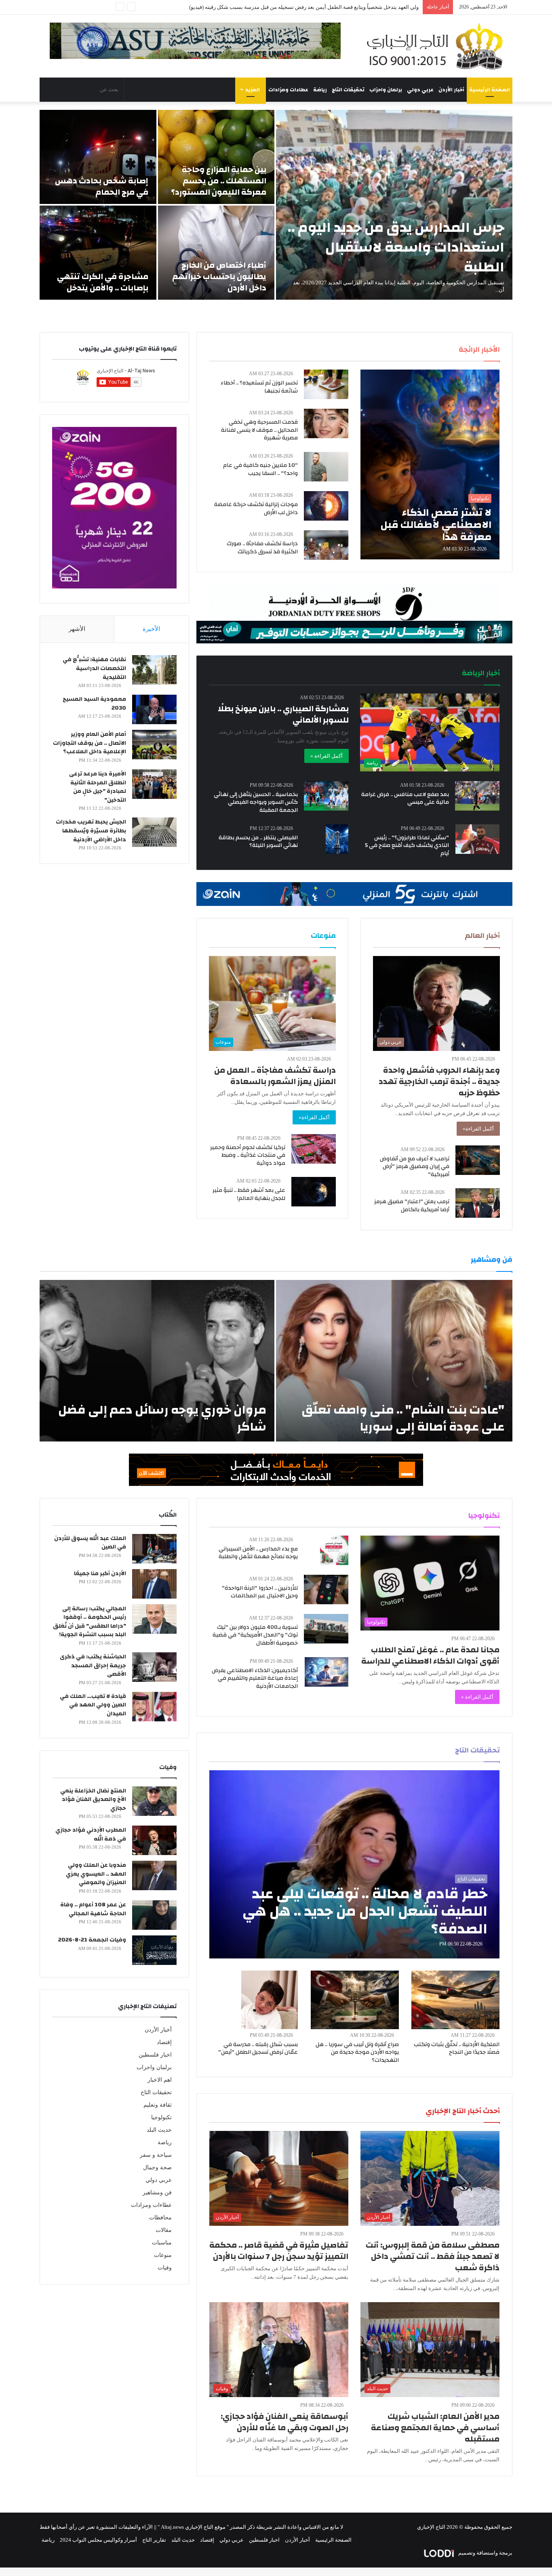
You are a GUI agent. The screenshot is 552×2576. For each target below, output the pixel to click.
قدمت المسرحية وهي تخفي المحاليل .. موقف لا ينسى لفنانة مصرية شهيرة (259, 430)
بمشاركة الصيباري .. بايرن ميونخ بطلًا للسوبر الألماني (283, 714)
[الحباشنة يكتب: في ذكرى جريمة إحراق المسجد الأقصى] (154, 1667)
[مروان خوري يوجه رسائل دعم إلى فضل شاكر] (157, 1361)
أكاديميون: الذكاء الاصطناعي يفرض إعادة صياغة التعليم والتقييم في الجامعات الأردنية (255, 1678)
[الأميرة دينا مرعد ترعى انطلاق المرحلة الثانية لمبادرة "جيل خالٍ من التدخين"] (154, 784)
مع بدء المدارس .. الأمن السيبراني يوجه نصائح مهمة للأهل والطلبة (258, 1553)
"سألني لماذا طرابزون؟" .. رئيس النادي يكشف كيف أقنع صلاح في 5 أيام (407, 846)
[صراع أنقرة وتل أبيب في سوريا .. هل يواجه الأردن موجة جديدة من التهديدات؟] (355, 2000)
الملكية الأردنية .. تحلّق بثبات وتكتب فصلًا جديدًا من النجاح (457, 2049)
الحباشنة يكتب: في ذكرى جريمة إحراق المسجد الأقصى (93, 1665)
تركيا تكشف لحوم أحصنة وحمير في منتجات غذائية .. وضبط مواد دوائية (248, 1155)
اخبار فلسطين (155, 2055)
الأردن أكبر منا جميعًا (100, 1574)
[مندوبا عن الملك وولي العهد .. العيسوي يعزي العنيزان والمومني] (154, 1875)
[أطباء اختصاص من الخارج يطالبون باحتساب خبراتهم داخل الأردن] (216, 253)
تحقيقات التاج (348, 90)
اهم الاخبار (160, 2080)
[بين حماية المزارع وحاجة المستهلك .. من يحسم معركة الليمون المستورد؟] (216, 157)
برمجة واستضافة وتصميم (485, 2553)
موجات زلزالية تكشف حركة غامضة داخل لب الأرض (256, 508)
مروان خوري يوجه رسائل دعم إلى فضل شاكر (162, 1418)
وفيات (165, 2268)
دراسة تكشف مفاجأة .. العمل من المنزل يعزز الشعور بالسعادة (275, 1076)
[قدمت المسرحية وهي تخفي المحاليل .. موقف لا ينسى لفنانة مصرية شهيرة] (326, 423)
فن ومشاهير (157, 2193)
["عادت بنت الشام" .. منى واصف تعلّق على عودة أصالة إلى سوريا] (394, 1361)
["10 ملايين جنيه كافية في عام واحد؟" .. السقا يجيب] (326, 467)
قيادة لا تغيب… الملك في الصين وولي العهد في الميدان (93, 1705)
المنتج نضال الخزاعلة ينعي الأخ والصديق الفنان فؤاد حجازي (93, 1800)
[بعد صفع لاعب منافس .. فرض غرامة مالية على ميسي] (477, 796)
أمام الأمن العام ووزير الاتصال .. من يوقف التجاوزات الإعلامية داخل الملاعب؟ (336, 7)
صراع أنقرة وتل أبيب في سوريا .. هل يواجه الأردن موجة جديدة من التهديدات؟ (357, 2052)
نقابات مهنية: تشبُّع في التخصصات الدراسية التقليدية (94, 668)
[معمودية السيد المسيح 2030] (154, 709)
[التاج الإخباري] (438, 46)
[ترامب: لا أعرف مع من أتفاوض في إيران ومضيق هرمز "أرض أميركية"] (478, 1160)
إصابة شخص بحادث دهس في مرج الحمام (102, 186)
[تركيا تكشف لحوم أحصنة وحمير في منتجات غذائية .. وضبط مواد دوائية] (314, 1149)
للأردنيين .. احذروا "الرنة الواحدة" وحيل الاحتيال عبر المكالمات (260, 1592)
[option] (276, 205)
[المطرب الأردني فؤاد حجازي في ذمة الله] (154, 1840)
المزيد (253, 90)
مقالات (164, 2230)
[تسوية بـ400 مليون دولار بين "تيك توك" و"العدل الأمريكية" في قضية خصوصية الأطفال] (326, 1629)
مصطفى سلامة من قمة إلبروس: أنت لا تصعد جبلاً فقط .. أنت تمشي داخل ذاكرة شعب (433, 2256)
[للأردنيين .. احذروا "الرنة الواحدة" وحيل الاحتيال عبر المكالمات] (326, 1590)
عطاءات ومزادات (288, 90)
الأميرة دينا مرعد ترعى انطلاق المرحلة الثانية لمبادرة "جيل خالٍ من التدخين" (98, 787)
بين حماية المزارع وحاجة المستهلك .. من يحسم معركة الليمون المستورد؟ (219, 181)
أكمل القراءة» (478, 1129)
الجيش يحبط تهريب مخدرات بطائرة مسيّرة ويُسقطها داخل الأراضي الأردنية (91, 831)
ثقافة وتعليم (158, 2105)
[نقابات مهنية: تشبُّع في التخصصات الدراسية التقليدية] (154, 670)
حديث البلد (159, 2130)
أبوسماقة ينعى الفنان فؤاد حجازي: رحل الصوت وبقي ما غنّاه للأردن (284, 2422)
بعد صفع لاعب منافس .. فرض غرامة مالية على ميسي (405, 798)
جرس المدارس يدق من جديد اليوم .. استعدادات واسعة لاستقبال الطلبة (396, 247)
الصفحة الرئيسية (490, 90)
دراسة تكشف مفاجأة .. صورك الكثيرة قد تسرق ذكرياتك (262, 548)
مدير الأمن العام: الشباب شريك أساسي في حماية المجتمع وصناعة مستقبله (435, 2428)
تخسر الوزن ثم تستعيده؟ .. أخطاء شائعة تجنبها (259, 387)
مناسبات (162, 2243)
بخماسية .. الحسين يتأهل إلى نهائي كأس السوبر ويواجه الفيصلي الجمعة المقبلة (256, 802)
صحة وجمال (157, 2167)
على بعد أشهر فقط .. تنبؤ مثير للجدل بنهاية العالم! (249, 1194)
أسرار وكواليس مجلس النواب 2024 (98, 2540)
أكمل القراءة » (327, 756)
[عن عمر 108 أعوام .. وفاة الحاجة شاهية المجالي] (154, 1915)
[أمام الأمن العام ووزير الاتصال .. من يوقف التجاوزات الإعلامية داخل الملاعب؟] (154, 745)
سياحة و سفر (156, 2155)
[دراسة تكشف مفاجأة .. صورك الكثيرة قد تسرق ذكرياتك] (326, 545)
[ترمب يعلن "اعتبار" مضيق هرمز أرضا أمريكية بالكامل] (478, 1203)
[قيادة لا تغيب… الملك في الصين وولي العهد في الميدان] (154, 1707)
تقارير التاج (154, 2540)
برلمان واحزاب (386, 90)
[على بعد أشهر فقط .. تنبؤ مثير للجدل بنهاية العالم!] (314, 1192)
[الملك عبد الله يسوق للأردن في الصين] (154, 1549)
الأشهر (77, 629)
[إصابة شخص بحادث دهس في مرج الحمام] (98, 157)
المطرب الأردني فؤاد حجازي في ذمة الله (91, 1834)
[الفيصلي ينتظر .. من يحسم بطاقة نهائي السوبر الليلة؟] (337, 839)
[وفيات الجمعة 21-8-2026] (154, 1950)
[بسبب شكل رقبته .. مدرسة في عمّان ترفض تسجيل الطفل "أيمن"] (270, 2000)
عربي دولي (420, 90)
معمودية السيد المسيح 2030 (94, 704)
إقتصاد (164, 2042)
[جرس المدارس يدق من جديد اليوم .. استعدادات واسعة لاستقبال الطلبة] (394, 205)
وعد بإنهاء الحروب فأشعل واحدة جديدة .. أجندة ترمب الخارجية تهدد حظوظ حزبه (439, 1081)
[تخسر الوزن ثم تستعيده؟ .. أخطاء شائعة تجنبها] (326, 384)
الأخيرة (151, 629)
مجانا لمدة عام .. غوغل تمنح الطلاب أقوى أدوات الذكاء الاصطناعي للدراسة (430, 1655)
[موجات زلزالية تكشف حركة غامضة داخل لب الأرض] (326, 506)
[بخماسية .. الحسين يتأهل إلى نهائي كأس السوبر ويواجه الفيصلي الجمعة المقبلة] (326, 796)
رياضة (320, 90)
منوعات (163, 2255)
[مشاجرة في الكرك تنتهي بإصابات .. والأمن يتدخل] (98, 253)
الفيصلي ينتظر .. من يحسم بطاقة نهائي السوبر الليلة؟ (258, 842)
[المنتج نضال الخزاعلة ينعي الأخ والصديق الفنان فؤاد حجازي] (154, 1801)
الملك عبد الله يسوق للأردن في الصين (90, 1543)
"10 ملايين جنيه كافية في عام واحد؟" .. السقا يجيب (260, 469)
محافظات (160, 2218)
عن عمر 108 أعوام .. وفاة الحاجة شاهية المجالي (93, 1909)
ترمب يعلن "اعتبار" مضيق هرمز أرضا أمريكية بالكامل (412, 1206)
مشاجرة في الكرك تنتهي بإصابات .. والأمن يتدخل (103, 282)
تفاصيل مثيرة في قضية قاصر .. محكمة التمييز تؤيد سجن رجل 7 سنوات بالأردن (279, 2251)
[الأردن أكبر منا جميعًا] (154, 1584)
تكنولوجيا (161, 2117)
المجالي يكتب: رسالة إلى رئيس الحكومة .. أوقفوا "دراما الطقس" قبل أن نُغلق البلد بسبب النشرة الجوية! (90, 1622)
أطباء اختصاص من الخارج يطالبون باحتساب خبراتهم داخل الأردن (219, 276)
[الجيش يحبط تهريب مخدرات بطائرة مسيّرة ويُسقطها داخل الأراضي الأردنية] (154, 832)
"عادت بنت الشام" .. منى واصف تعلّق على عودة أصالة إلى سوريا (403, 1418)
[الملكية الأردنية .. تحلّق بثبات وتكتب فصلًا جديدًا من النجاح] (455, 2000)
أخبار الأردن (451, 90)
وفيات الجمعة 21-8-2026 (92, 1940)
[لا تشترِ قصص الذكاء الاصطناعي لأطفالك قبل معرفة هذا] (430, 464)
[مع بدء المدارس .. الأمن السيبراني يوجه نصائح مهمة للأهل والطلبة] (334, 1550)
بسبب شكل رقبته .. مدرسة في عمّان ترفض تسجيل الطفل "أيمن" (258, 2049)
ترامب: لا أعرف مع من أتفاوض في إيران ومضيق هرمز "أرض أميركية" (415, 1167)
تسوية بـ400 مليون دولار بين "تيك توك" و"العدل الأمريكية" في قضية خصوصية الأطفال (255, 1635)
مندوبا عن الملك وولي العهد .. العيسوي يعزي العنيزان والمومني (96, 1874)
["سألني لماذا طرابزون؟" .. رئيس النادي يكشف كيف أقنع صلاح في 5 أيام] (478, 839)
